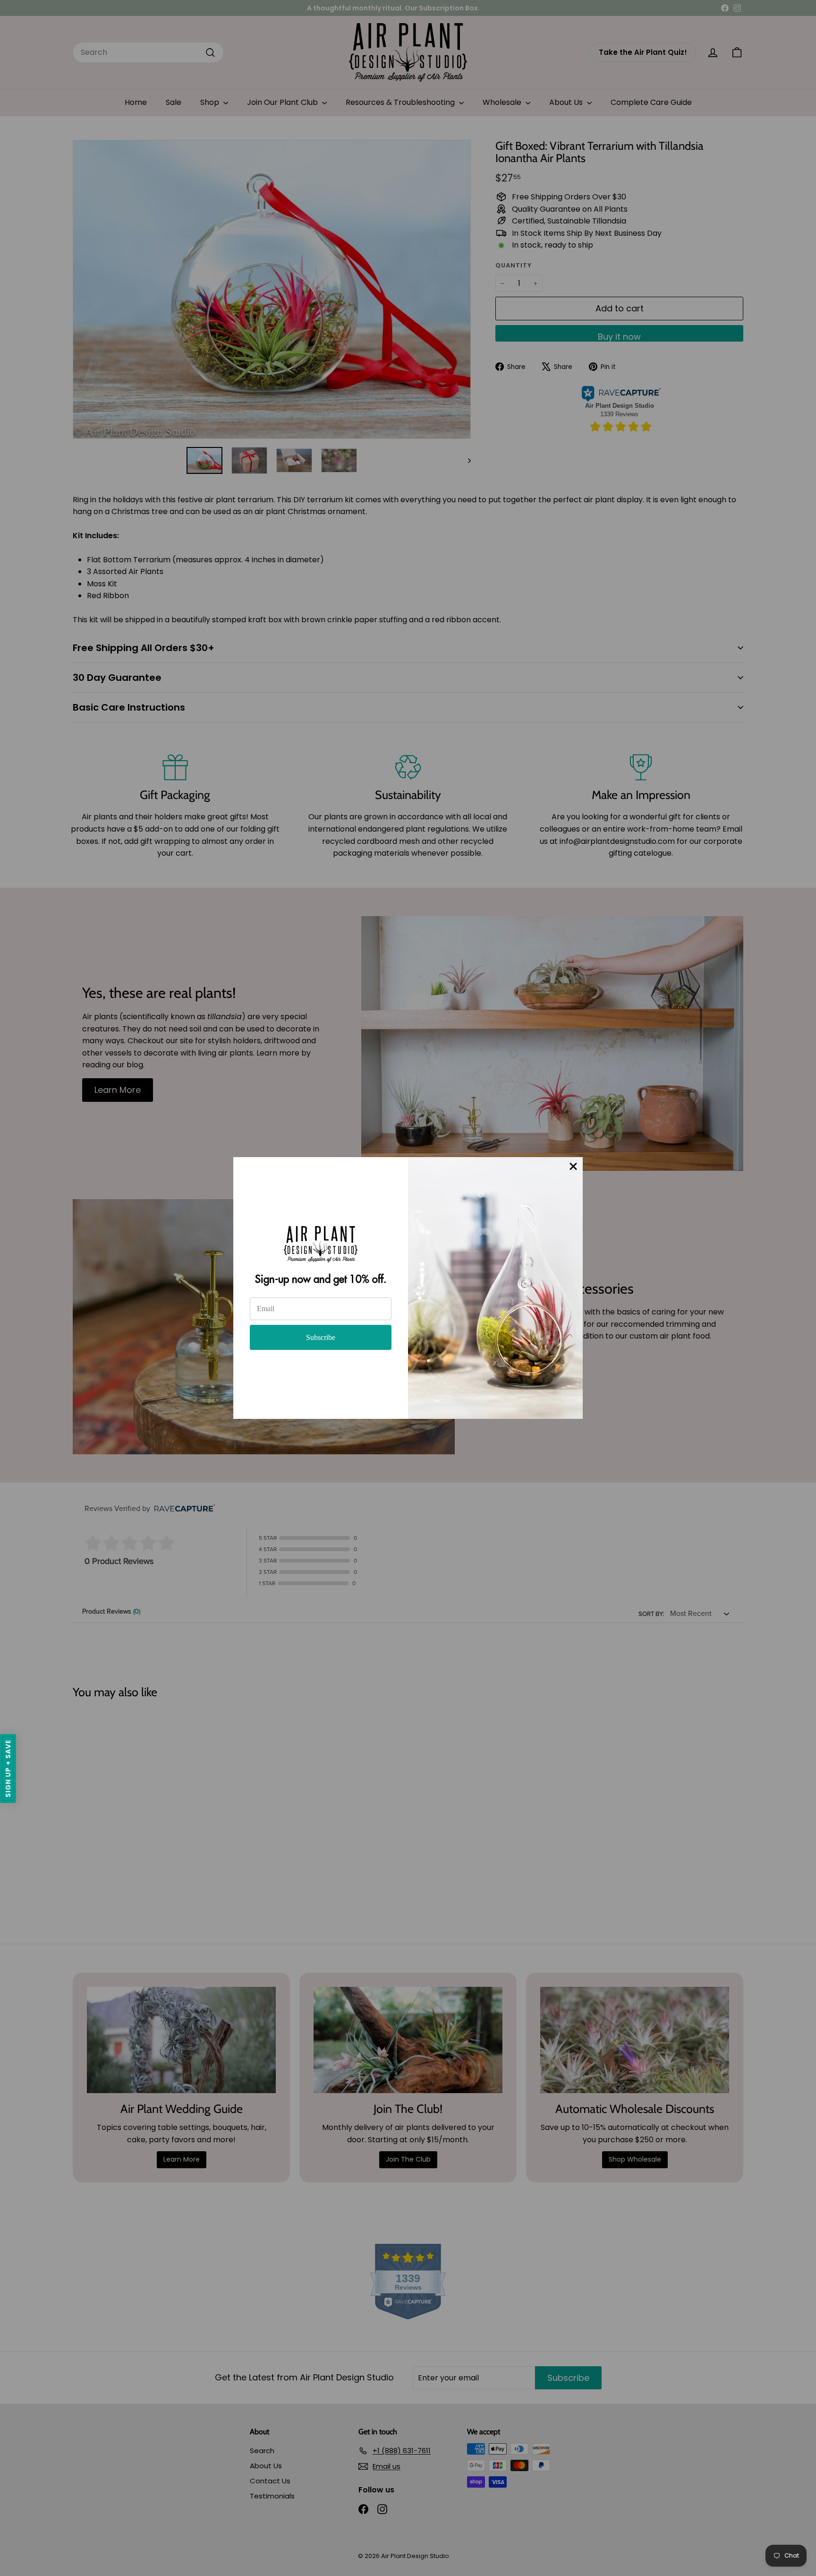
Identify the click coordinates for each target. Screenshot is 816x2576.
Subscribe (321, 1337)
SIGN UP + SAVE (8, 1769)
